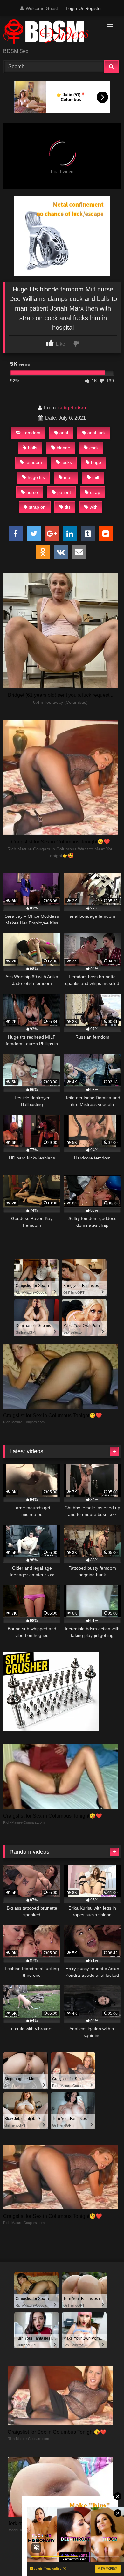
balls (33, 448)
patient (64, 492)
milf (96, 477)
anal (64, 433)
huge (96, 462)
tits (68, 507)
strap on (37, 507)
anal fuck (96, 433)
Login (71, 8)
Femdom (31, 433)
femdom (34, 462)
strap (95, 492)
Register (94, 8)
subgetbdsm (72, 408)
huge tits (36, 477)
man (68, 477)
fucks (67, 462)
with (94, 507)
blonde (63, 448)
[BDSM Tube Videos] (51, 33)
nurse (32, 492)
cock (94, 448)
